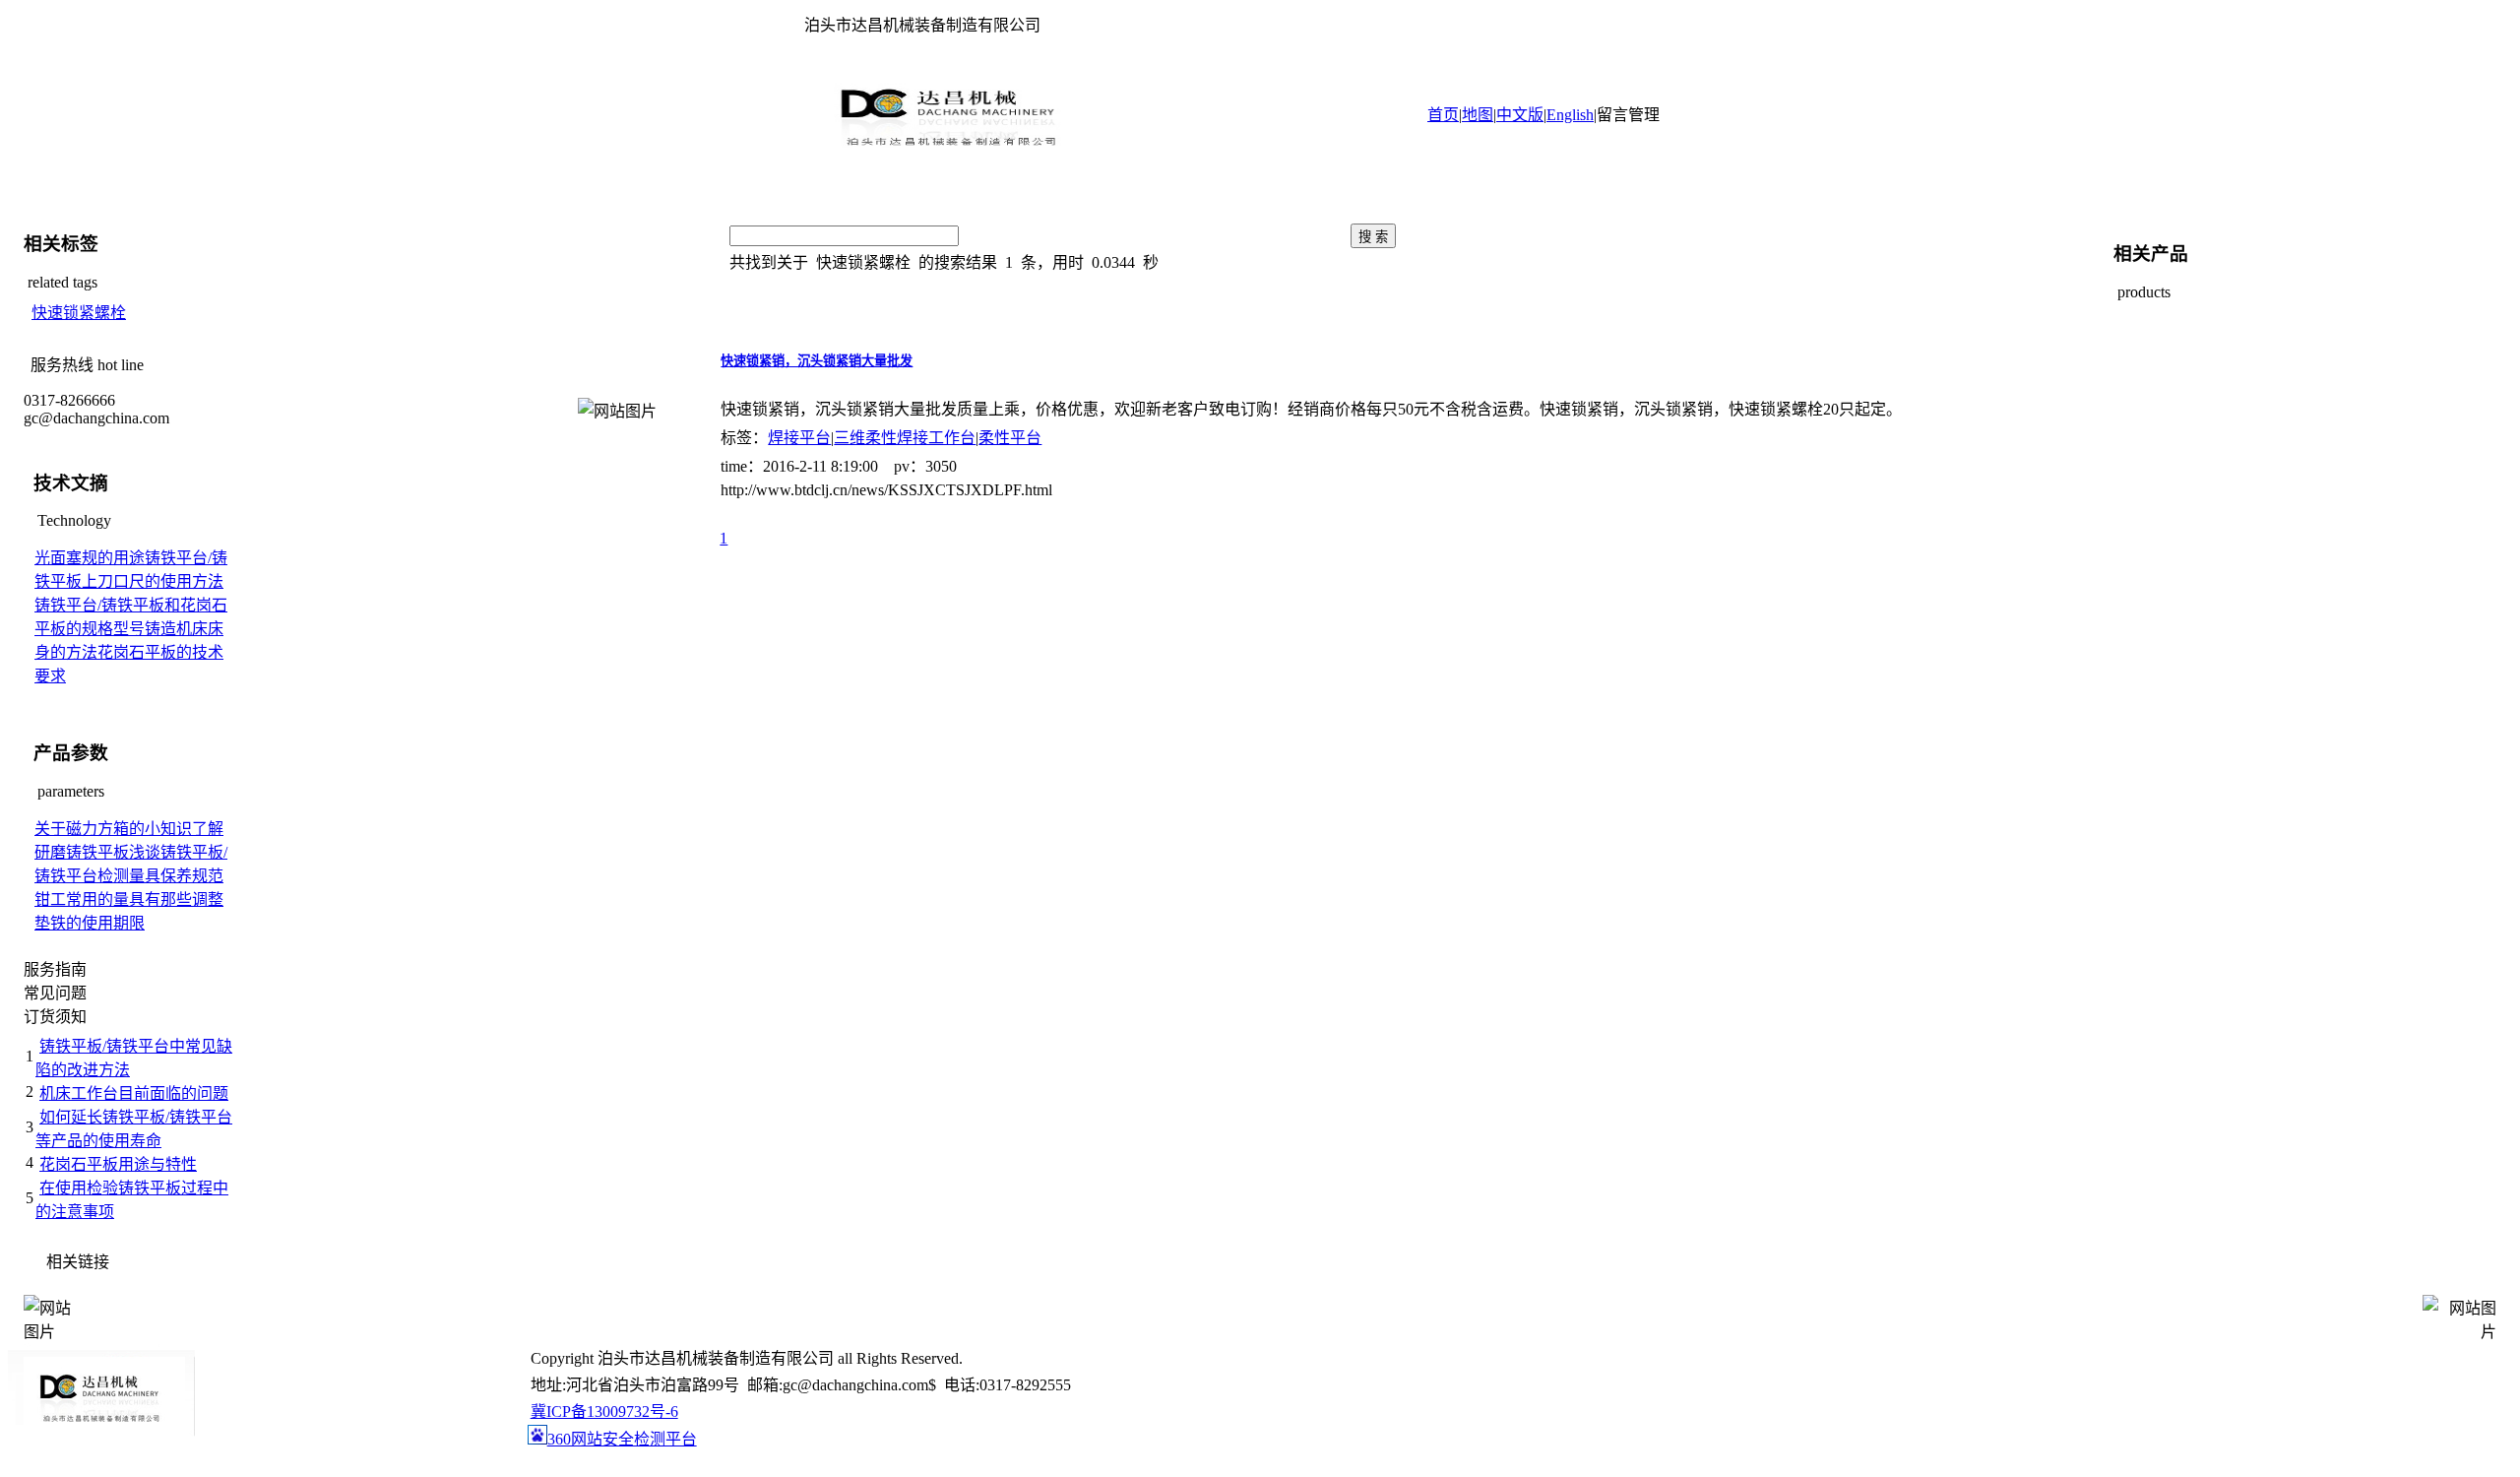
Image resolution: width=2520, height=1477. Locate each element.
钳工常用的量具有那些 (113, 899)
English (1570, 115)
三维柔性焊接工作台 (905, 438)
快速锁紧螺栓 (79, 313)
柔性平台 (1010, 438)
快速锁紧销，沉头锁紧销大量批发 (817, 361)
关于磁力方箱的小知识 (113, 829)
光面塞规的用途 (90, 558)
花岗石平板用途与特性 (118, 1164)
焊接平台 (799, 438)
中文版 (1520, 115)
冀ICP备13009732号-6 (604, 1412)
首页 (1443, 115)
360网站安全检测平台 (622, 1439)
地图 (1478, 115)
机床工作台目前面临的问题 (134, 1093)
